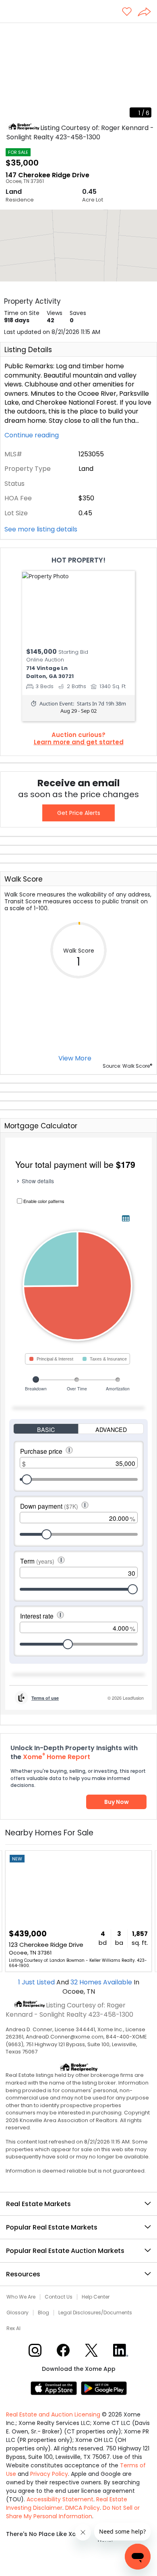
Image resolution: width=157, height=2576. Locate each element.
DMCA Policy (83, 2508)
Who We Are (21, 2297)
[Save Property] (127, 12)
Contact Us (59, 2297)
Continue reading (32, 435)
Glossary (18, 2313)
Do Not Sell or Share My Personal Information (73, 2512)
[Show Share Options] (147, 13)
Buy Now (117, 1802)
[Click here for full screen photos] (147, 33)
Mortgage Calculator (41, 1126)
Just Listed (37, 1982)
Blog (43, 2313)
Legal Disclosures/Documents (95, 2313)
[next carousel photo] (147, 73)
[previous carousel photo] (10, 73)
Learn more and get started (79, 742)
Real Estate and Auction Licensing (53, 2414)
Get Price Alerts (79, 813)
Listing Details (28, 350)
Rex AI (13, 2328)
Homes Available (102, 1982)
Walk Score (24, 879)
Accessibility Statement (60, 2499)
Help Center (96, 2297)
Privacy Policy (49, 2474)
